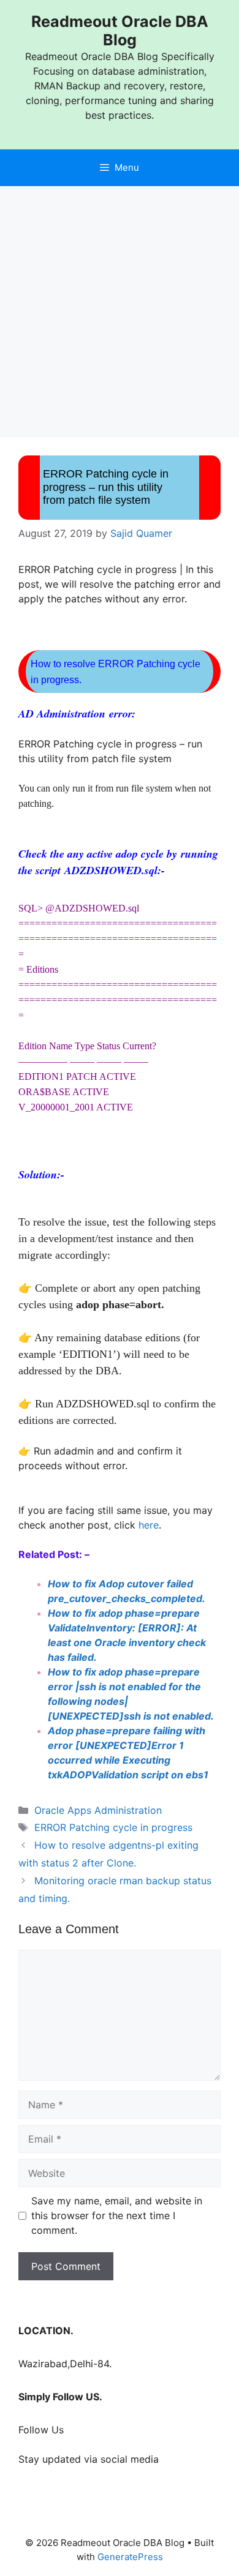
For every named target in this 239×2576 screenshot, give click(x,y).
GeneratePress (130, 2557)
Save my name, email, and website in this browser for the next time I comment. (117, 2215)
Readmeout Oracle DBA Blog (120, 31)
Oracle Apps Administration (98, 1810)
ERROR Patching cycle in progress (113, 1827)
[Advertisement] (120, 312)
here (149, 1525)
